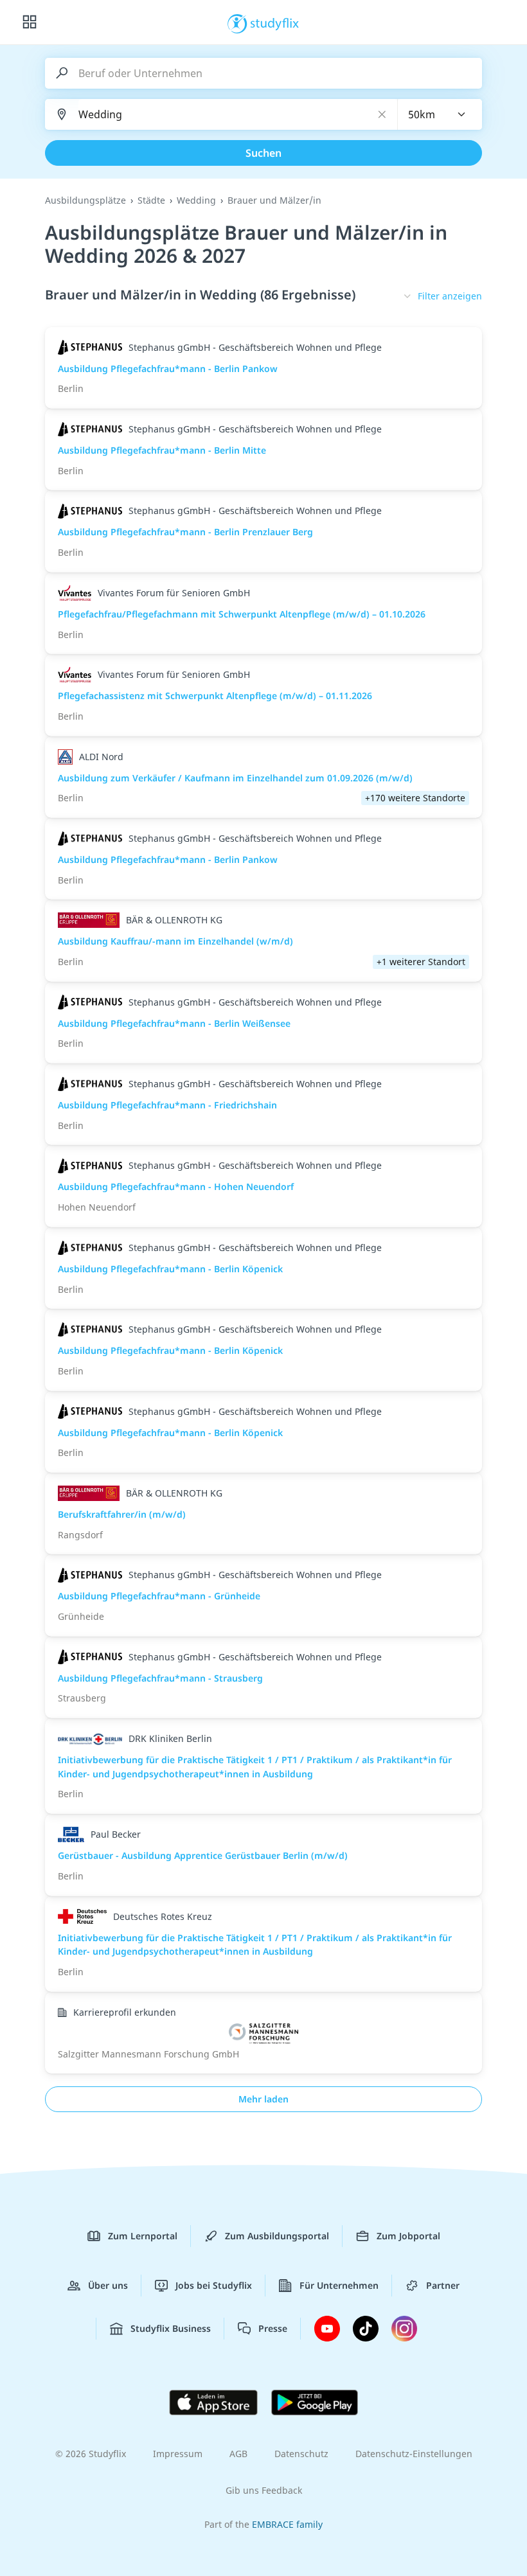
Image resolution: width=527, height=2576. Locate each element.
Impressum (178, 2454)
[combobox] (440, 114)
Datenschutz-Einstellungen (414, 2454)
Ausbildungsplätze (85, 200)
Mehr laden (263, 2099)
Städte (151, 200)
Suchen (263, 153)
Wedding (196, 200)
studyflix (275, 22)
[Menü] (30, 22)
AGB (238, 2454)
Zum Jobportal (408, 2236)
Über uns (108, 2285)
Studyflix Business (171, 2328)
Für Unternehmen (339, 2285)
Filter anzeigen (450, 296)
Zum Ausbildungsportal (277, 2236)
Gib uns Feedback (264, 2490)
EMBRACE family (287, 2524)
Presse (273, 2328)
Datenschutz (301, 2454)
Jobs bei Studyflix (214, 2285)
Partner (443, 2285)
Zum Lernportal (143, 2236)
